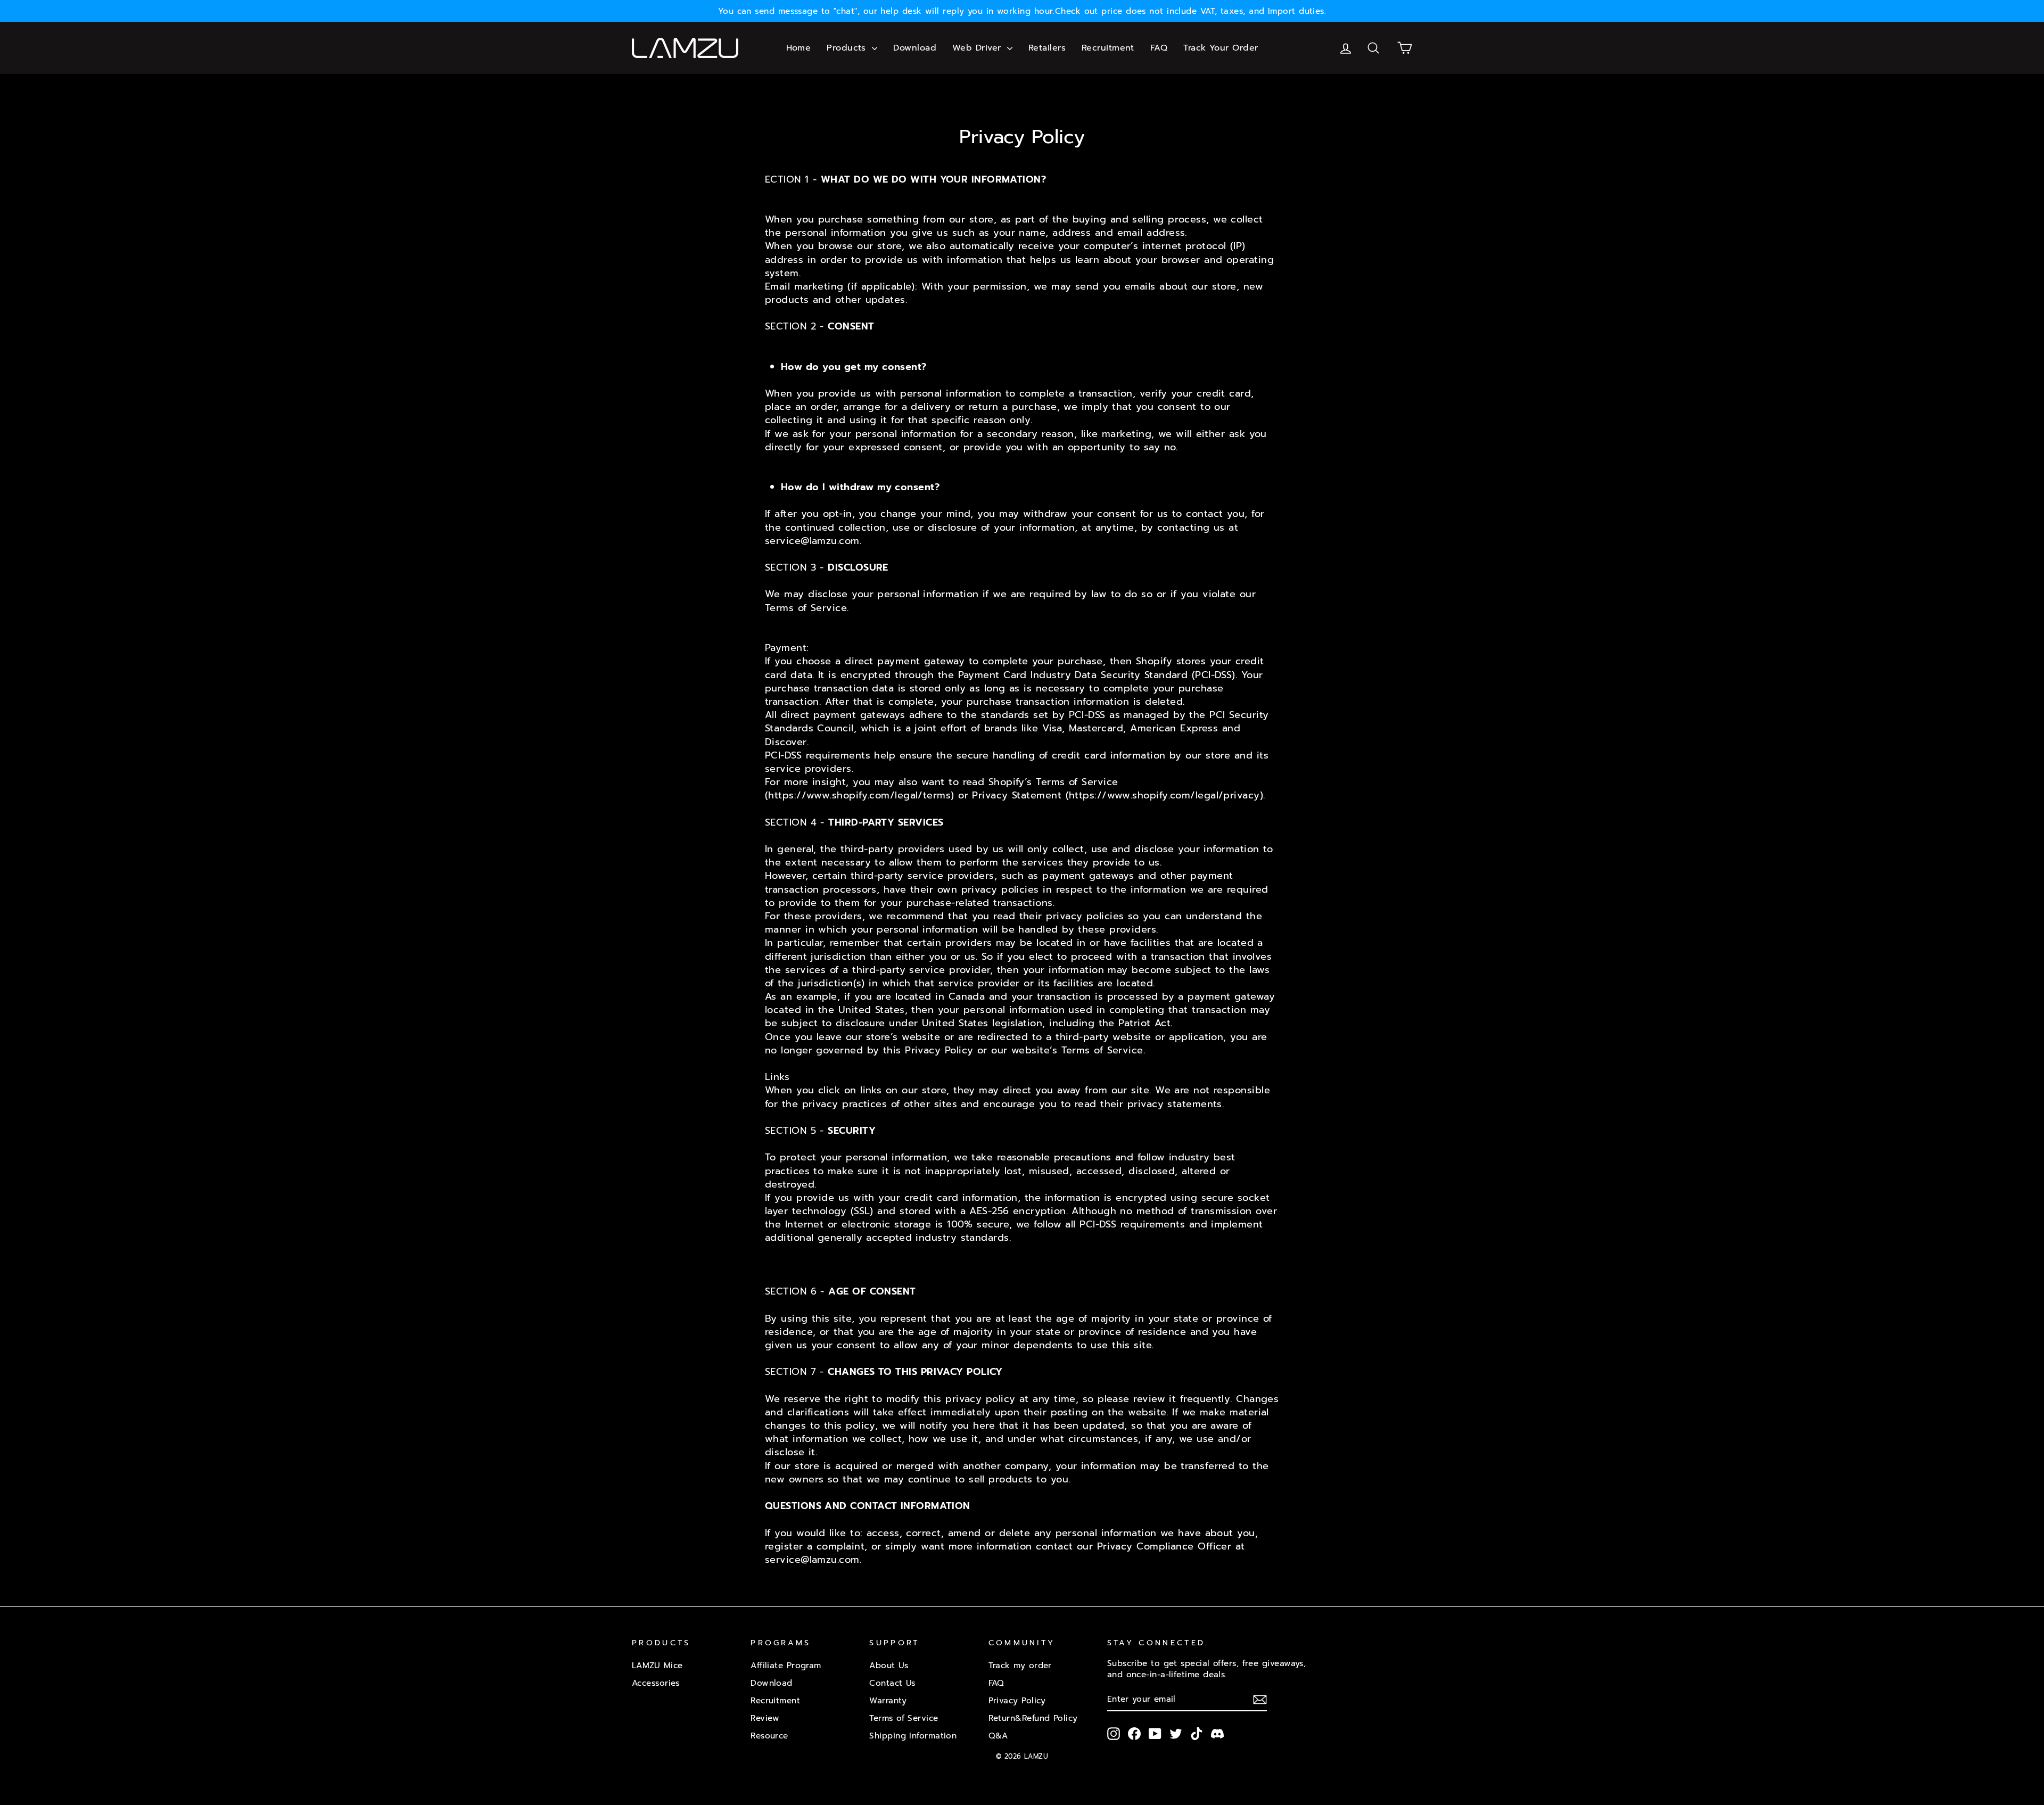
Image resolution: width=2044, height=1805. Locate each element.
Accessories (656, 1683)
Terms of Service (904, 1718)
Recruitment (1108, 48)
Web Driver (978, 48)
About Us (889, 1665)
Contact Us (892, 1683)
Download (915, 48)
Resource (769, 1736)
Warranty (888, 1700)
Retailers (1047, 48)
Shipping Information (913, 1736)
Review (765, 1718)
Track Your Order (1221, 48)
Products (848, 48)
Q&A (998, 1736)
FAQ (1159, 48)
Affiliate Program (786, 1665)
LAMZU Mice (657, 1665)
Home (799, 48)
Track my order (1020, 1665)
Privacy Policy (1017, 1700)
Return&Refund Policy (1033, 1718)
